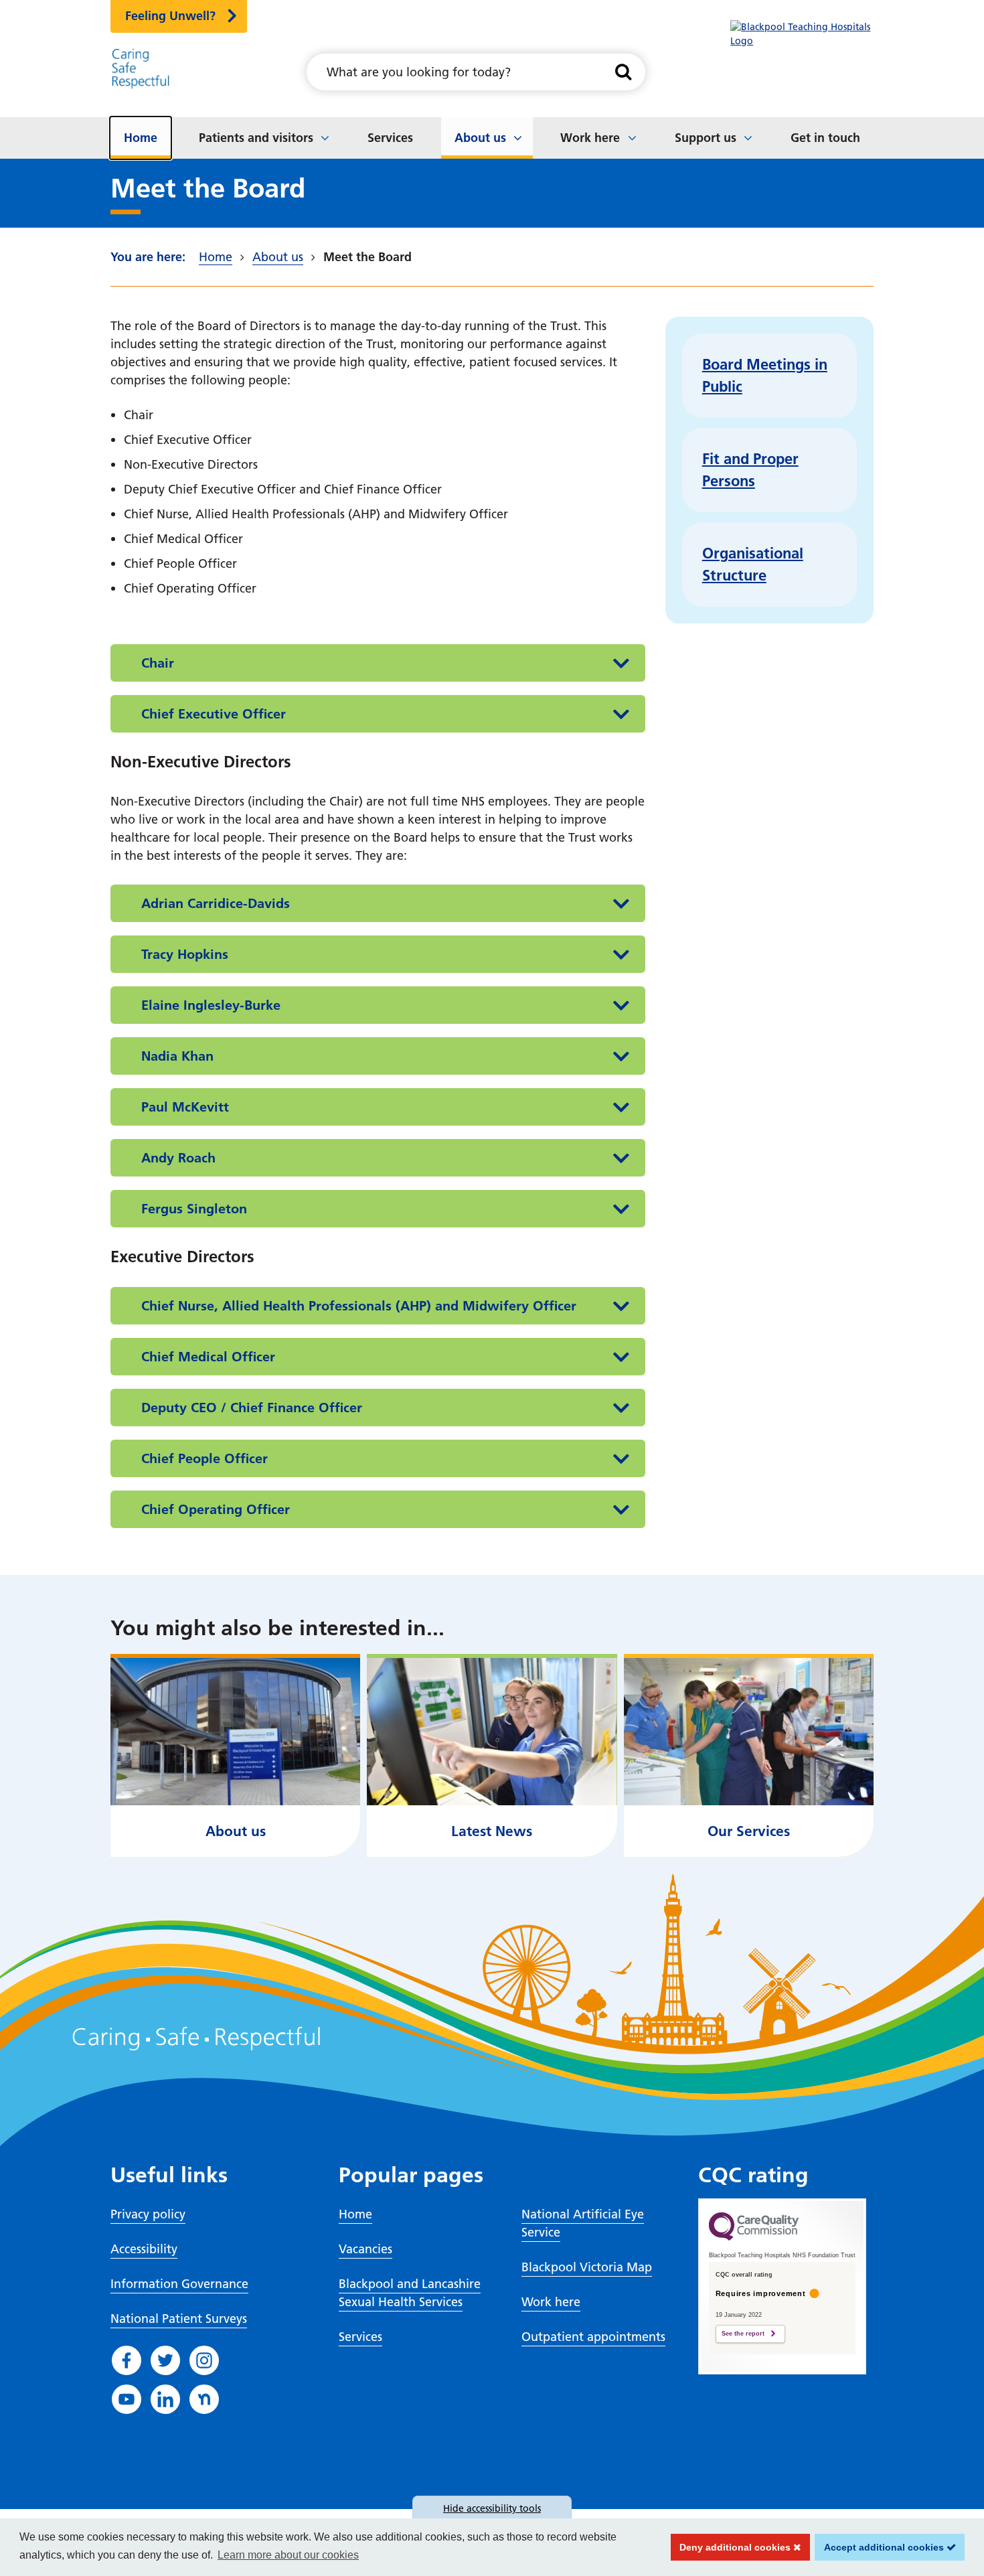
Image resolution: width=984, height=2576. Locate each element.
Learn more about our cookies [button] (288, 2555)
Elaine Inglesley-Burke (211, 1005)
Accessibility (144, 2249)
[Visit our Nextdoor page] (204, 2399)
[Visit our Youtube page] (127, 2399)
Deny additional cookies (732, 2547)
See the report (743, 2334)
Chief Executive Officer (214, 714)
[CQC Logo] (754, 2237)
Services (390, 138)
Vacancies (365, 2249)
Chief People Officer (204, 1458)
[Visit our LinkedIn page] (165, 2399)
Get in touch (825, 138)
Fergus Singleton (194, 1209)
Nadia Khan (177, 1056)
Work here (590, 138)
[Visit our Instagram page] (204, 2360)
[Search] (624, 72)
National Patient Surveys (179, 2319)
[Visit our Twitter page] (165, 2360)
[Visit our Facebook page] (127, 2360)
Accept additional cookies (881, 2547)
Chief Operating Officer (216, 1509)
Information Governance (179, 2284)
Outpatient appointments (593, 2337)
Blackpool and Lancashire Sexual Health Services (410, 2293)
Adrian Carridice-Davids (216, 903)
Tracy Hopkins (185, 954)
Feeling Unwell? (170, 16)
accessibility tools (492, 2508)
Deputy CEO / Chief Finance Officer (252, 1408)
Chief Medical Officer (208, 1357)
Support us (706, 138)
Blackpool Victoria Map (587, 2267)
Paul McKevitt (185, 1107)
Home (141, 138)
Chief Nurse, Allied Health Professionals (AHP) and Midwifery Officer (359, 1306)
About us (480, 138)
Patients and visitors (256, 138)
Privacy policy (148, 2214)
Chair (158, 663)
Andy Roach (178, 1158)
